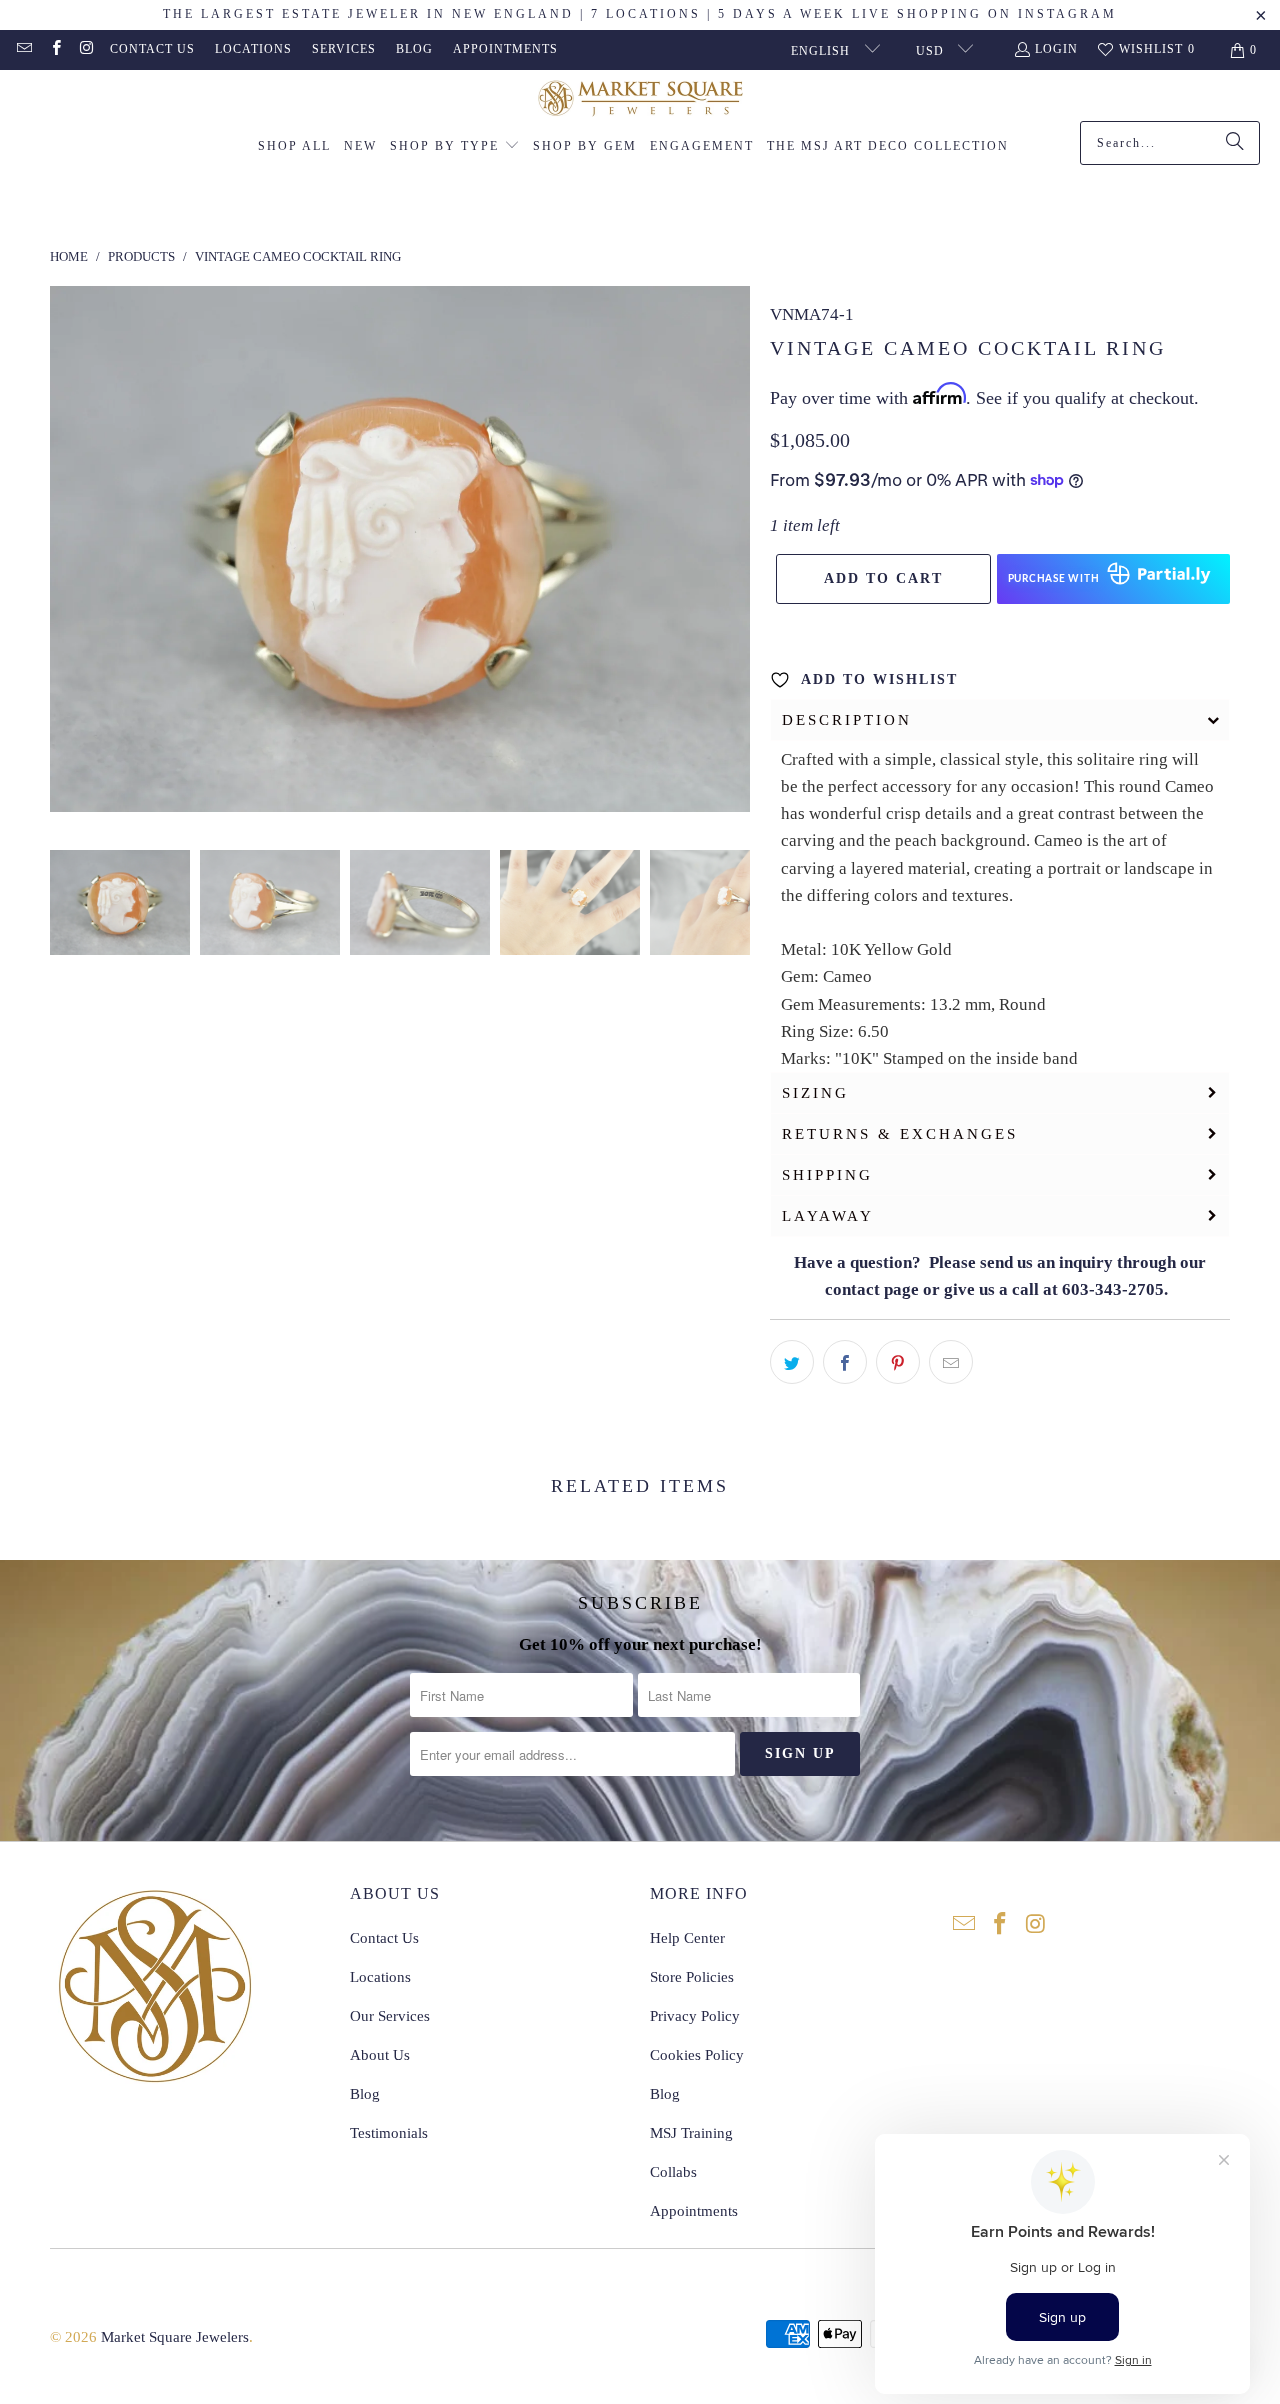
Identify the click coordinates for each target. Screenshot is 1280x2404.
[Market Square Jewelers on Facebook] (54, 50)
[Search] (1235, 143)
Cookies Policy (697, 2055)
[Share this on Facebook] (845, 1362)
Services (344, 49)
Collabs (673, 2172)
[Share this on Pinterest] (898, 1362)
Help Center (687, 1938)
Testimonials (389, 2133)
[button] (455, 147)
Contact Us (152, 49)
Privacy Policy (695, 2016)
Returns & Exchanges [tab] (900, 1134)
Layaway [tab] (828, 1216)
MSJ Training (691, 2133)
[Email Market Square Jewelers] (23, 50)
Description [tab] (847, 720)
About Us (380, 2055)
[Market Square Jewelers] (640, 100)
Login (1056, 49)
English (822, 51)
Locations (253, 49)
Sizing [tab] (815, 1093)
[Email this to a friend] (951, 1362)
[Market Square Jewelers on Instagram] (86, 50)
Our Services (390, 2016)
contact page (872, 1289)
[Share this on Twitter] (792, 1362)
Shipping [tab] (827, 1175)
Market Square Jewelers (175, 2337)
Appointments (505, 49)
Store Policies (692, 1977)
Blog (414, 49)
